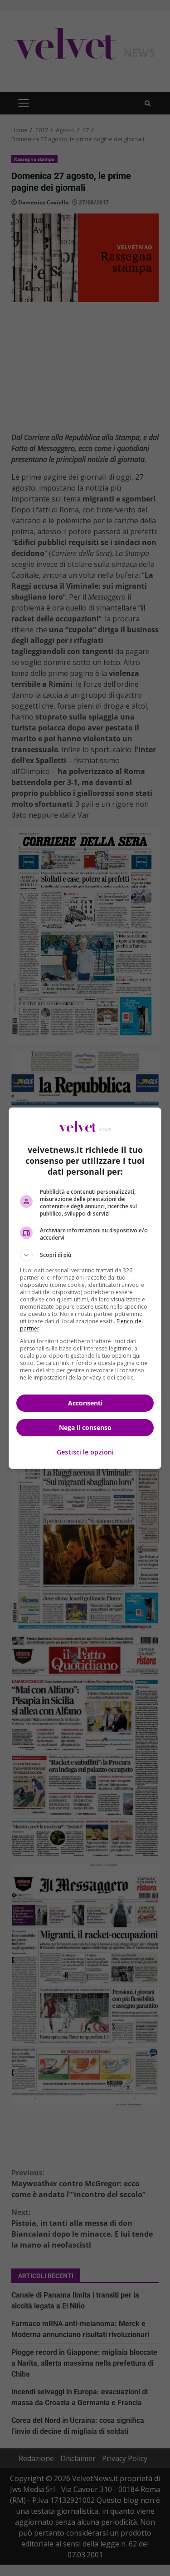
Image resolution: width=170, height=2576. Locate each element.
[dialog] (85, 1288)
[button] (85, 1255)
